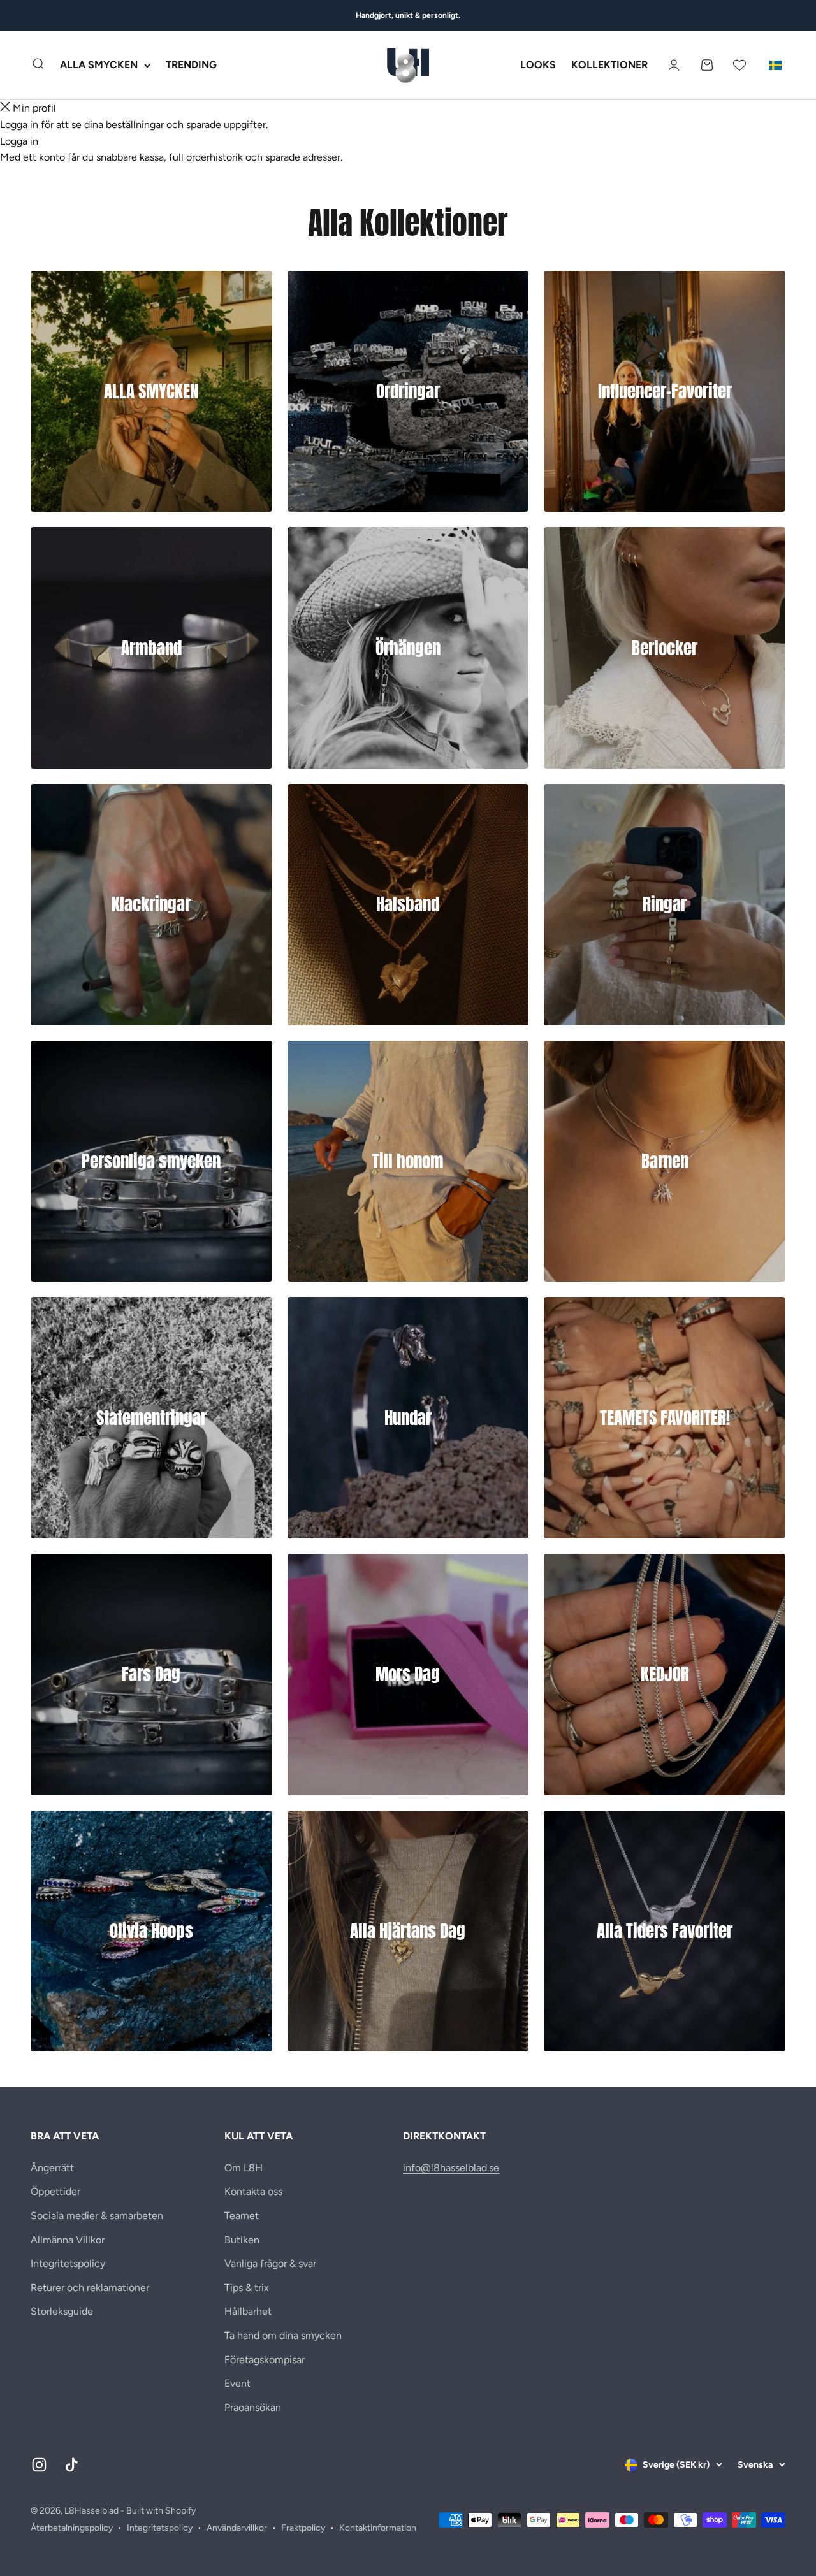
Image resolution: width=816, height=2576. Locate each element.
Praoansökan (253, 2407)
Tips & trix (247, 2288)
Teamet (242, 2216)
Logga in (19, 141)
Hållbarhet (248, 2311)
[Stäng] (5, 108)
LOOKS (538, 65)
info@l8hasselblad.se (451, 2168)
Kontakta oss (253, 2191)
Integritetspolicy (68, 2263)
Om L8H (244, 2168)
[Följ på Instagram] (39, 2465)
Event (237, 2383)
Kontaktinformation (378, 2528)
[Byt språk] (775, 65)
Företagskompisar (265, 2360)
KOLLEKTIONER (609, 65)
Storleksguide (62, 2311)
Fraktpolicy (303, 2528)
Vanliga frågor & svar (270, 2263)
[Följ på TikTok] (72, 2465)
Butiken (242, 2240)
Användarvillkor (237, 2528)
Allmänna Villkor (68, 2240)
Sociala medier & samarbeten (97, 2216)
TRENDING (191, 65)
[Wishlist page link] (739, 65)
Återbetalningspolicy (72, 2528)
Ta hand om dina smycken (283, 2335)
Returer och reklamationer (90, 2288)
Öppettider (55, 2191)
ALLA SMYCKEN (99, 65)
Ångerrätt (52, 2168)
